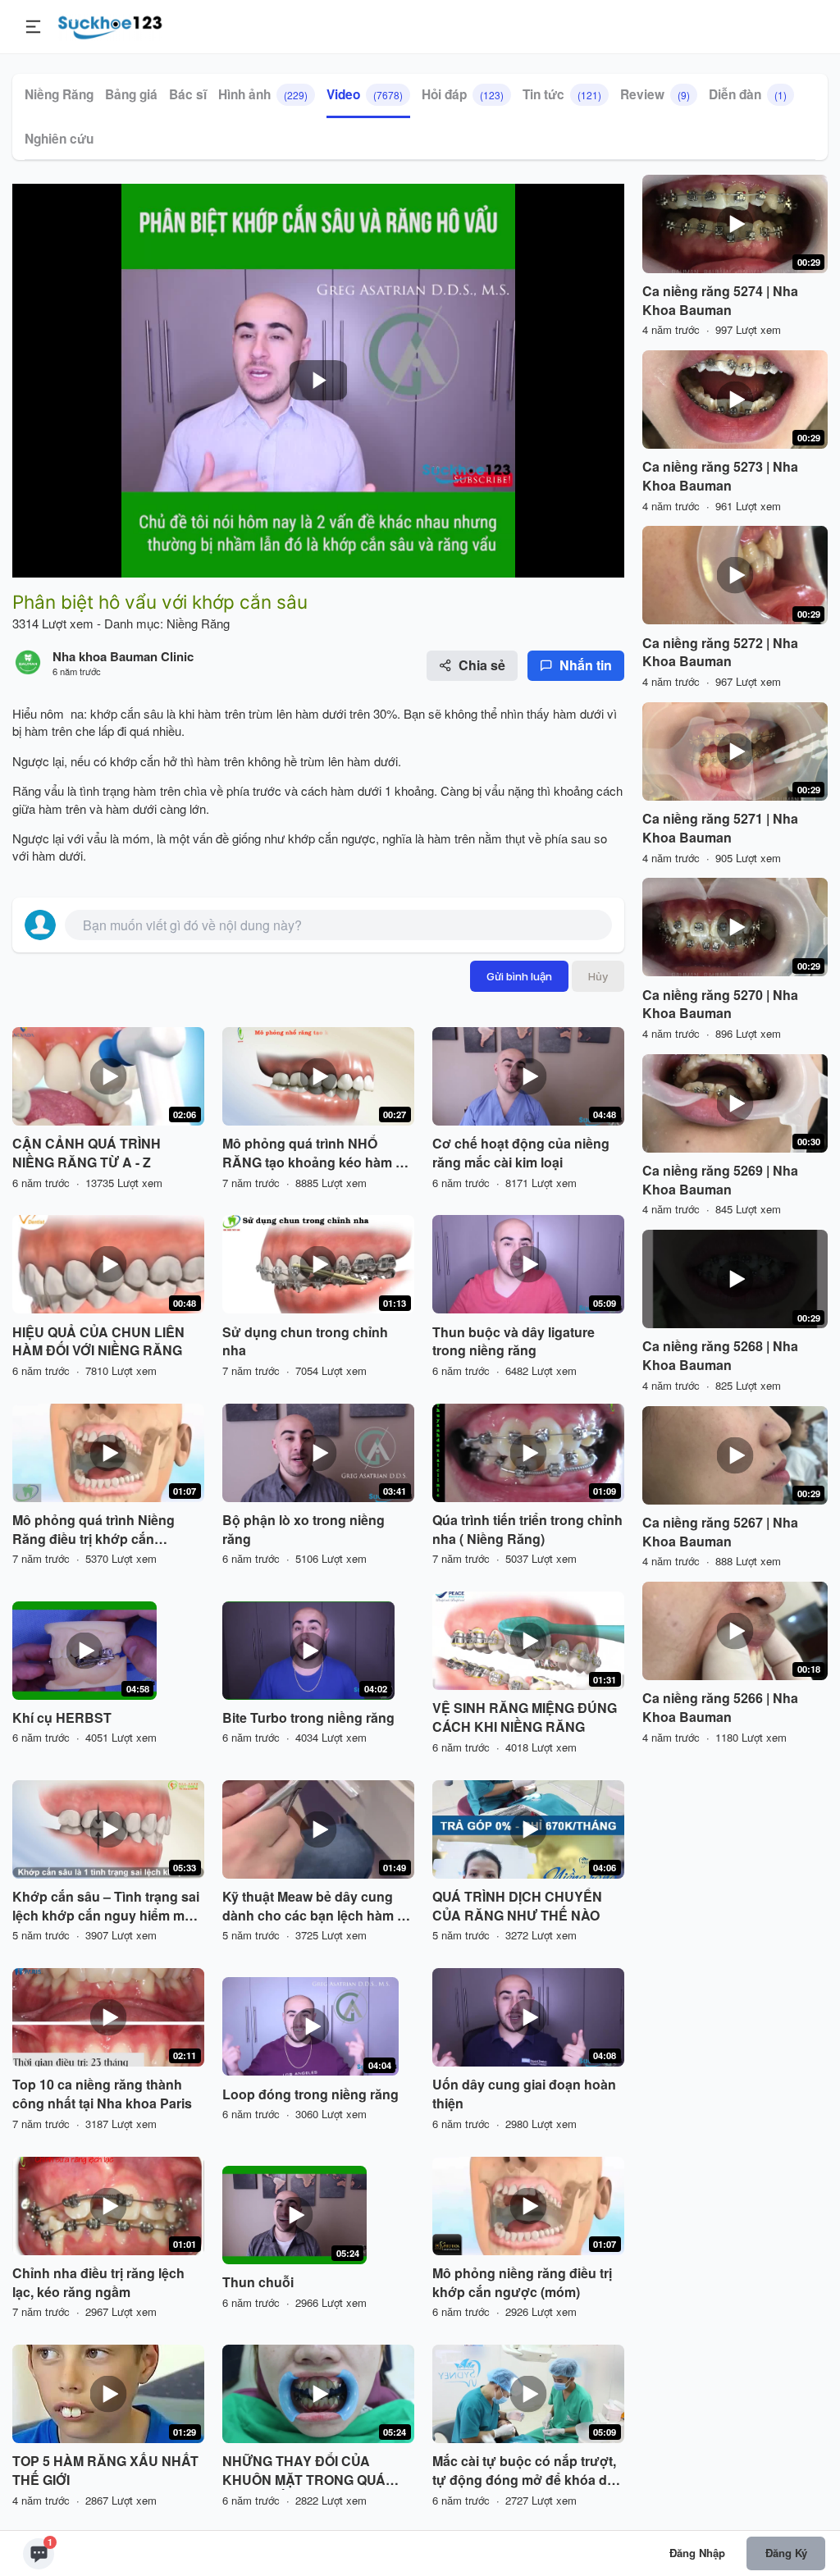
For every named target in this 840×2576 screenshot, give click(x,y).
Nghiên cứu (59, 139)
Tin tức (562, 94)
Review (655, 94)
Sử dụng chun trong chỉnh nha (305, 1342)
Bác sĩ (188, 94)
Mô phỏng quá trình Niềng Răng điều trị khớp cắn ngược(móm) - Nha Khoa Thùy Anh (107, 1530)
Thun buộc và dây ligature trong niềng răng (514, 1342)
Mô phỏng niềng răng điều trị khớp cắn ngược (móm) (522, 2283)
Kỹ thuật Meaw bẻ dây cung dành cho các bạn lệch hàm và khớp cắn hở (317, 1907)
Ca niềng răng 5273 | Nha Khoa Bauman (720, 476)
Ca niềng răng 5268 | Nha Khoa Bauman (720, 1356)
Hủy (598, 976)
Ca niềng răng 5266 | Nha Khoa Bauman (720, 1708)
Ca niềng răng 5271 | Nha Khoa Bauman (720, 828)
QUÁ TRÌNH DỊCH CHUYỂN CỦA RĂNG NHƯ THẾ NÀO (517, 1906)
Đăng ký (786, 2553)
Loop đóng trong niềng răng (310, 2094)
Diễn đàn (748, 94)
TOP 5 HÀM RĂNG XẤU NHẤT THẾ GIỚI (105, 2471)
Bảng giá (131, 94)
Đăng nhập (697, 2553)
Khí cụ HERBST (62, 1718)
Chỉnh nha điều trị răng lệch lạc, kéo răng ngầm (98, 2283)
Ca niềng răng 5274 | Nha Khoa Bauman (720, 301)
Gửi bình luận (519, 976)
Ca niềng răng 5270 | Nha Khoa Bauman (720, 1005)
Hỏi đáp (463, 94)
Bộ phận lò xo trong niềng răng (304, 1530)
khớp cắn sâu (127, 713)
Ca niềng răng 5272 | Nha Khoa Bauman (720, 653)
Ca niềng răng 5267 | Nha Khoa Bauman (720, 1532)
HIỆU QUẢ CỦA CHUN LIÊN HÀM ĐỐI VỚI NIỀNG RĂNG (98, 1342)
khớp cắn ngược (330, 838)
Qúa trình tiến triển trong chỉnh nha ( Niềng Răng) (527, 1530)
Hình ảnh (263, 94)
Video (365, 94)
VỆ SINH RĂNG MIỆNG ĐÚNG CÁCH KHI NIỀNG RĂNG (525, 1717)
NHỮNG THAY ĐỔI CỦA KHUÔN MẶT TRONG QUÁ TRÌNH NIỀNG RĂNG (304, 2471)
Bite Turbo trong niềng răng (308, 1718)
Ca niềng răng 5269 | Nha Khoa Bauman (720, 1180)
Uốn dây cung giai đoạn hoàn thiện (524, 2094)
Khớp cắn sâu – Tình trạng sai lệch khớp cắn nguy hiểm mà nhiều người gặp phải (106, 1907)
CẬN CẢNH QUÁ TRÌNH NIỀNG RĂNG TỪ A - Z (87, 1153)
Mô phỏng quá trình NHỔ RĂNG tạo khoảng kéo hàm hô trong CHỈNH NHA (317, 1153)
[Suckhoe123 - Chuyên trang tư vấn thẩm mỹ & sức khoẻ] (110, 25)
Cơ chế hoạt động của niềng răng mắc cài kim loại (521, 1153)
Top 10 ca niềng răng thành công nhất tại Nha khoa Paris (102, 2094)
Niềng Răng (59, 94)
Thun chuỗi (258, 2282)
